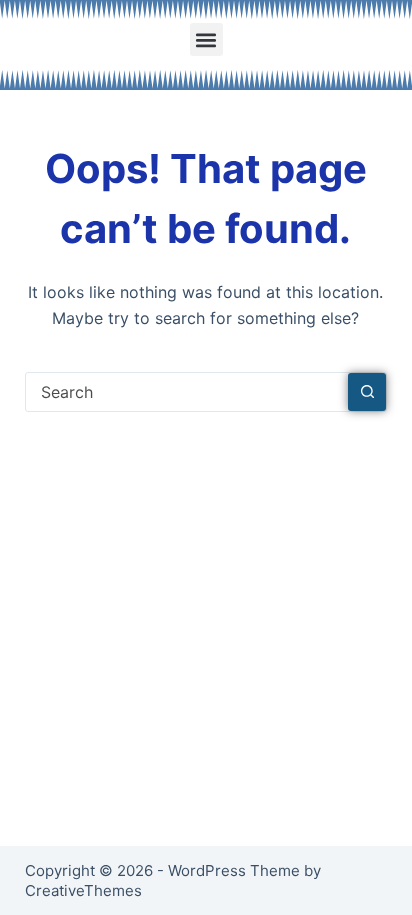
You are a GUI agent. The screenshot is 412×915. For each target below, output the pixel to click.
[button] (206, 39)
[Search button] (367, 392)
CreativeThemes (83, 890)
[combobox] (187, 392)
